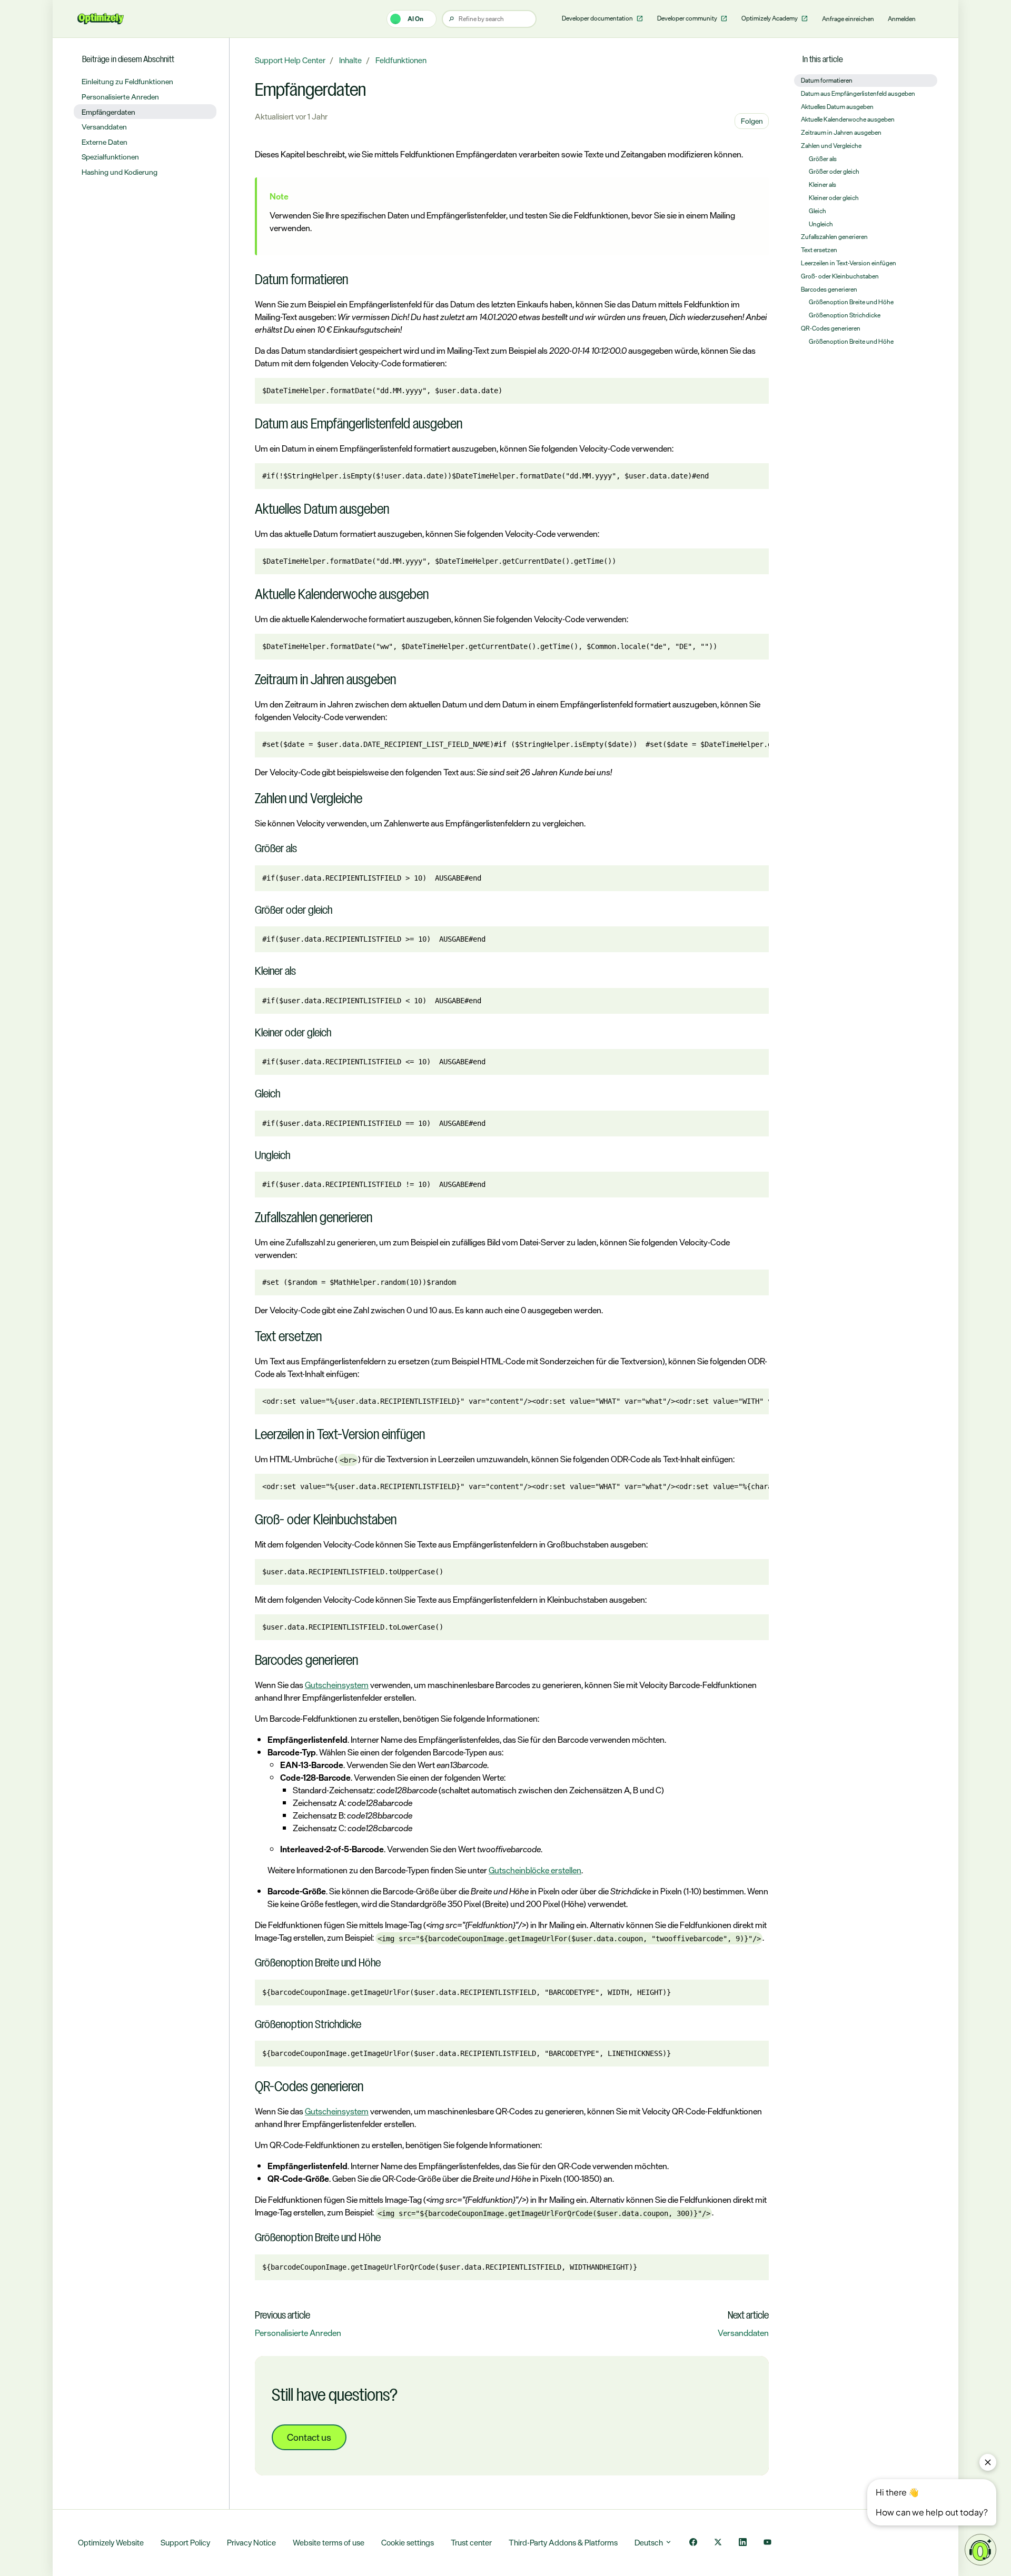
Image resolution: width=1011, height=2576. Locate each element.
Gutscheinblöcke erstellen (535, 1870)
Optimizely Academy (770, 18)
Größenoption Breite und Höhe (851, 302)
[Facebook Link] (693, 2543)
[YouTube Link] (767, 2543)
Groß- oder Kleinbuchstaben (840, 276)
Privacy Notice (251, 2543)
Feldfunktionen (401, 60)
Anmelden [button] (902, 19)
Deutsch (650, 2543)
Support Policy (185, 2543)
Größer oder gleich (834, 172)
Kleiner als (822, 185)
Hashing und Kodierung (120, 172)
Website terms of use (329, 2543)
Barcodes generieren (829, 289)
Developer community (688, 18)
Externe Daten (105, 142)
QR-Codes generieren (831, 328)
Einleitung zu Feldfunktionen (127, 81)
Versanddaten (743, 2333)
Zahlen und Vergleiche (831, 146)
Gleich (817, 211)
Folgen (752, 121)
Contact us (309, 2437)
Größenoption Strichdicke (845, 315)
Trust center (471, 2543)
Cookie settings (408, 2543)
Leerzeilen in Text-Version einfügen (849, 263)
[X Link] (718, 2543)
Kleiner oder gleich (834, 198)
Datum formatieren (827, 81)
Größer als (823, 159)
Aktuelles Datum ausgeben (837, 107)
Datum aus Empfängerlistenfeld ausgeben (858, 94)
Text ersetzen (819, 250)
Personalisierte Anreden (298, 2333)
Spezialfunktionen (110, 157)
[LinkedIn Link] (743, 2543)
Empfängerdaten (108, 112)
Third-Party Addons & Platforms (563, 2543)
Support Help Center (290, 60)
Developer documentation (598, 18)
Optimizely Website (111, 2543)
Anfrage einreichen (848, 19)
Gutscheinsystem (337, 1685)
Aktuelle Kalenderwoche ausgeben (848, 119)
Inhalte (350, 60)
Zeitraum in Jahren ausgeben (841, 133)
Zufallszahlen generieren (834, 237)
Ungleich (821, 224)
